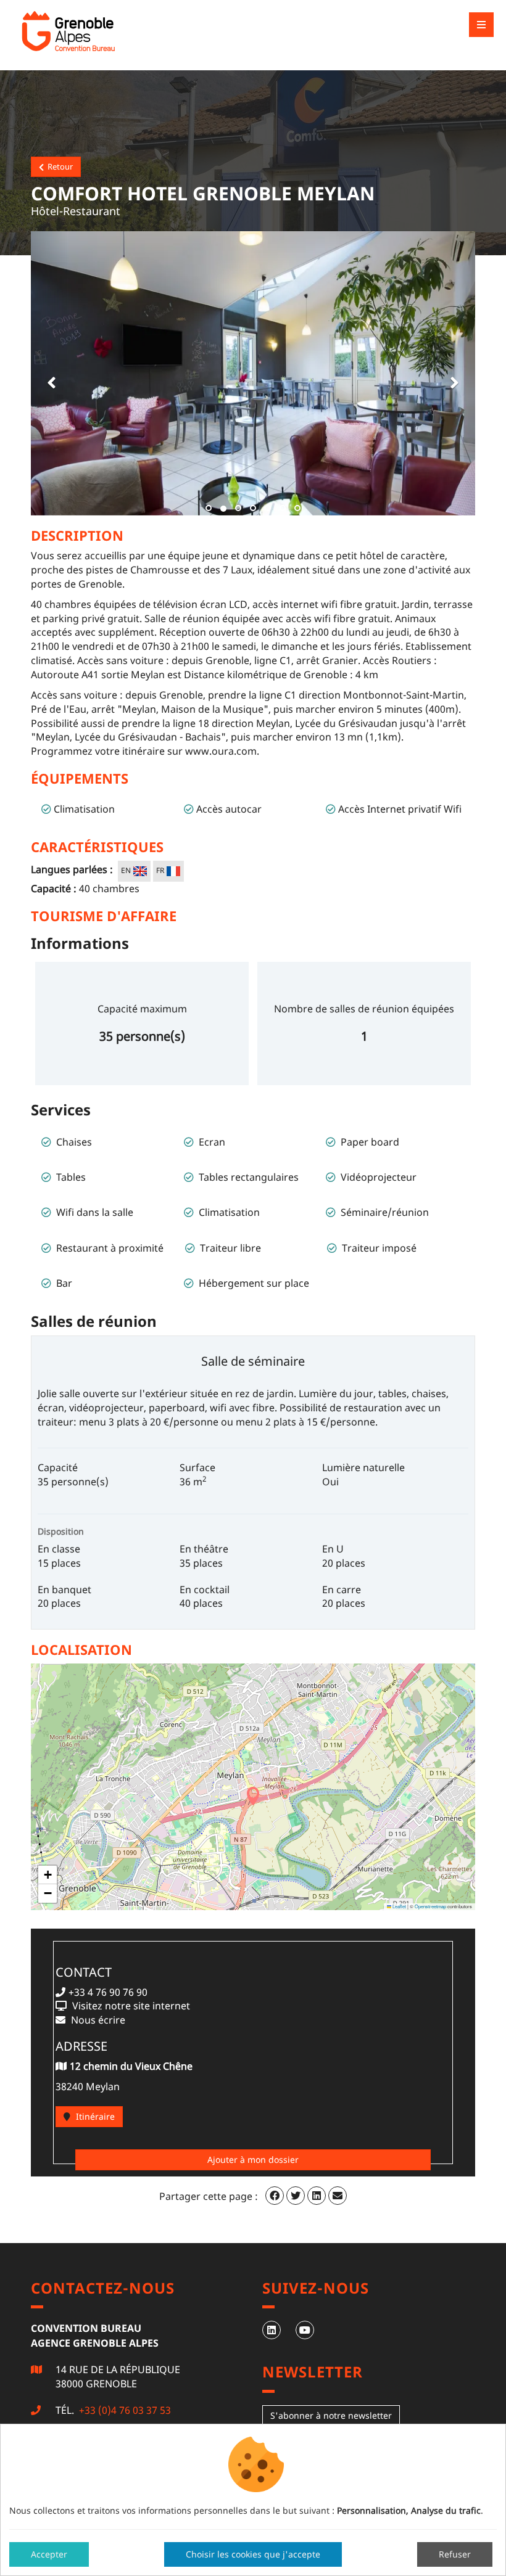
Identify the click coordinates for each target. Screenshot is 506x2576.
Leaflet (399, 1906)
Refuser (455, 2554)
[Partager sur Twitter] (296, 2196)
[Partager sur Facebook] (275, 2196)
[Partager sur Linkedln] (317, 2196)
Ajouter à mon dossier (253, 2160)
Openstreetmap (430, 1906)
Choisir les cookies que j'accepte (253, 2554)
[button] (49, 373)
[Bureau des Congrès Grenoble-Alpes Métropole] (99, 31)
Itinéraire (94, 2116)
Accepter (49, 2554)
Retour (58, 166)
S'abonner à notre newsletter (331, 2415)
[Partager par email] (338, 2196)
